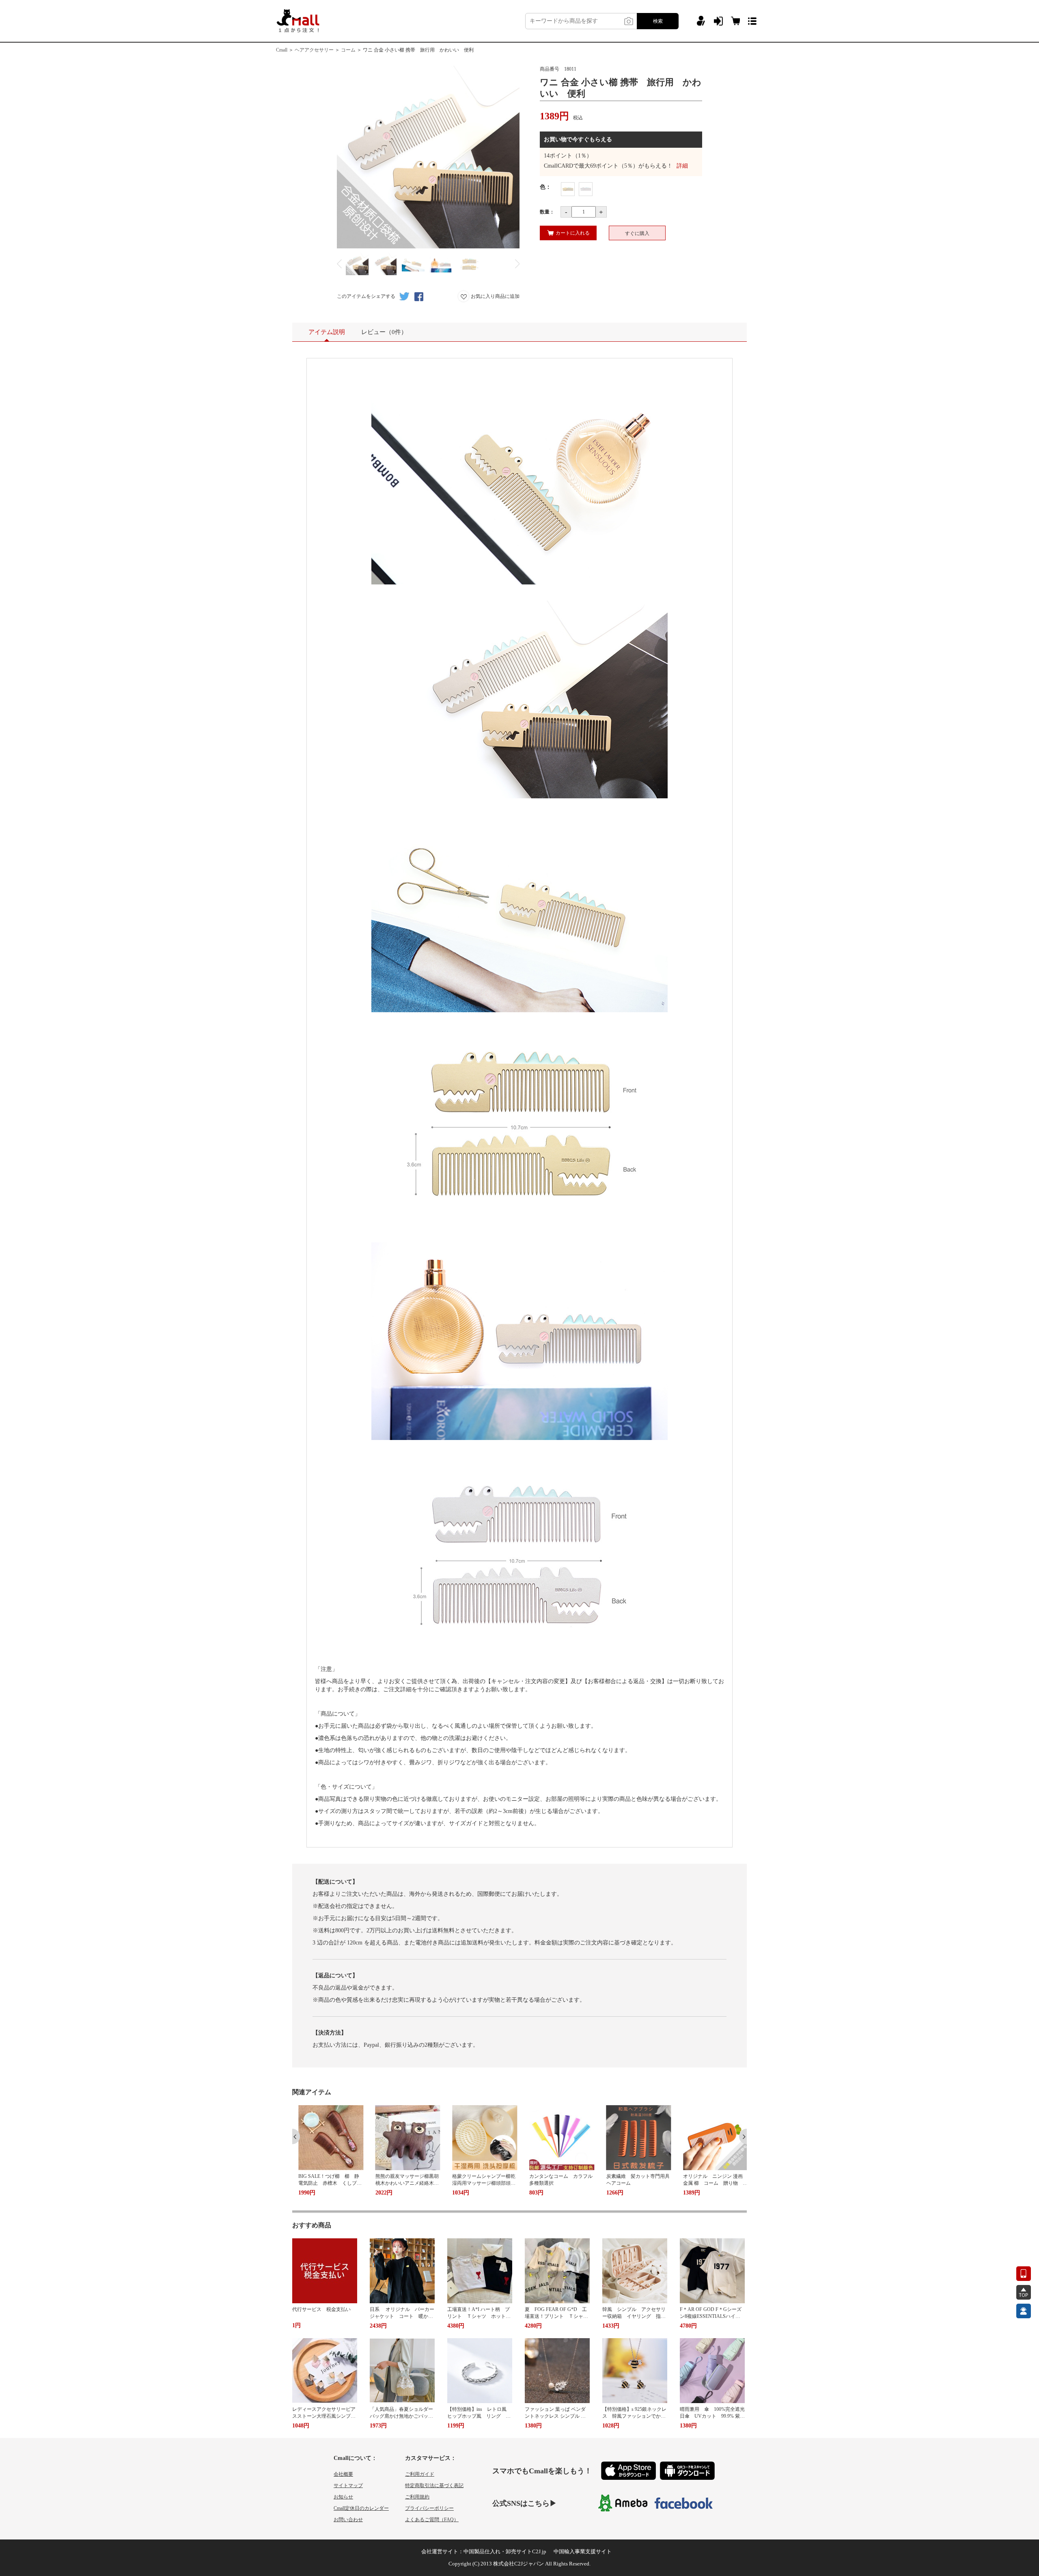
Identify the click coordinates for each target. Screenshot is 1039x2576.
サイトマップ (348, 2485)
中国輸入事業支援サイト (583, 2551)
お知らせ (343, 2497)
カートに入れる (573, 233)
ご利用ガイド (420, 2474)
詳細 (682, 166)
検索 (658, 21)
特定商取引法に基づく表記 (434, 2485)
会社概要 (343, 2474)
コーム (348, 50)
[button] (296, 2136)
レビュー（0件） (384, 332)
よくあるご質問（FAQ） (432, 2520)
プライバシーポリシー (429, 2508)
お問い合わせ (348, 2520)
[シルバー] (586, 189)
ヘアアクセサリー (314, 50)
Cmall (282, 50)
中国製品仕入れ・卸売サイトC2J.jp (505, 2551)
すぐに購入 (637, 233)
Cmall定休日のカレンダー (361, 2508)
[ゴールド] (568, 189)
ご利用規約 (417, 2497)
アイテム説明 (327, 332)
